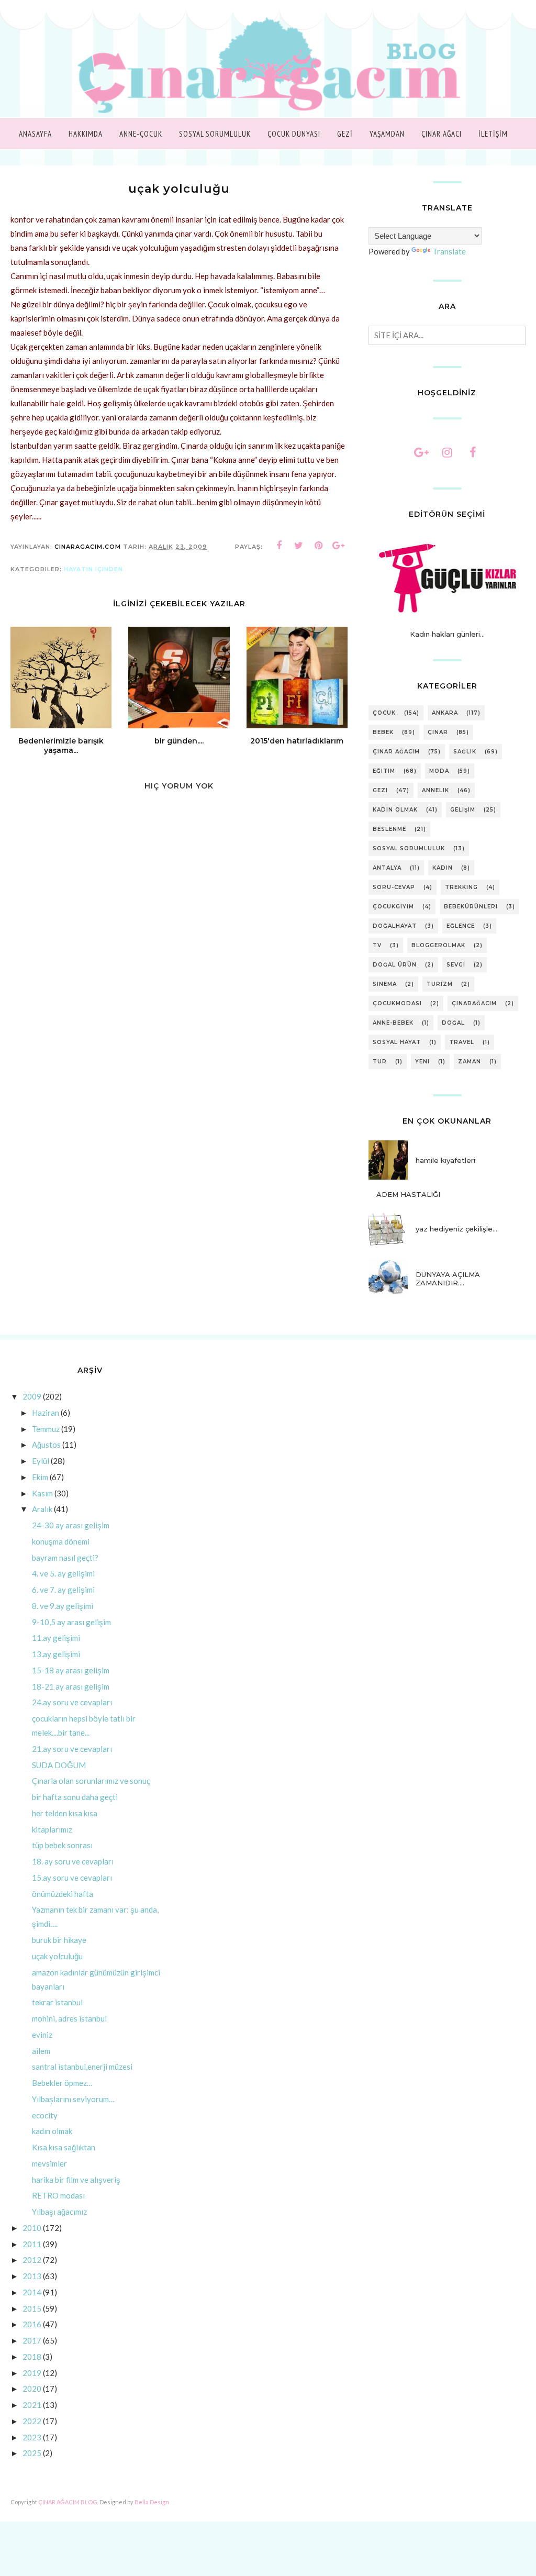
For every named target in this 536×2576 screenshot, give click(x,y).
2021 (32, 2405)
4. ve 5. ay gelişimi (63, 1573)
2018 (32, 2357)
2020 (32, 2389)
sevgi (456, 965)
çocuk (384, 713)
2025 (32, 2453)
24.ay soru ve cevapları (72, 1702)
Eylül (41, 1461)
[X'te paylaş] (299, 546)
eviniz (42, 2035)
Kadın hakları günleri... (447, 634)
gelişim (463, 810)
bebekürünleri (471, 907)
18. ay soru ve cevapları (73, 1861)
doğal (453, 1023)
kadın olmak (395, 810)
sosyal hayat (397, 1042)
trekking (461, 887)
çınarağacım (474, 1003)
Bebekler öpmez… (62, 2083)
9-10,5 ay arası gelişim (71, 1622)
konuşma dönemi (61, 1541)
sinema (385, 984)
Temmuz (46, 1429)
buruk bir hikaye (59, 1940)
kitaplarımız (52, 1829)
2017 (32, 2340)
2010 (32, 2228)
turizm (440, 984)
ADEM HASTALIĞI (408, 1194)
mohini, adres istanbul (69, 2018)
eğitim (384, 771)
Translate (449, 251)
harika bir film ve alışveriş (76, 2180)
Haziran (46, 1413)
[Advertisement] (179, 1132)
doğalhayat (395, 926)
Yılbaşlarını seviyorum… (73, 2099)
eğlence (461, 926)
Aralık (42, 1509)
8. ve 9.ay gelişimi (63, 1606)
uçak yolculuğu (57, 1956)
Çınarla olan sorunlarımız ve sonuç (91, 1781)
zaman (470, 1062)
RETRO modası (58, 2195)
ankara (445, 713)
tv (377, 945)
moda (439, 771)
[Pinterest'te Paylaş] (319, 546)
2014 (32, 2292)
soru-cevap (394, 887)
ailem (41, 2051)
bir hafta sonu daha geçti (75, 1797)
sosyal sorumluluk (409, 848)
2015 (32, 2308)
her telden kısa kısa (65, 1813)
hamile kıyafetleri (445, 1160)
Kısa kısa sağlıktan (64, 2147)
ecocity (45, 2115)
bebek (383, 732)
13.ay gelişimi (56, 1654)
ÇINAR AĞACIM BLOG (68, 2502)
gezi (380, 790)
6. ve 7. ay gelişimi (63, 1590)
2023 (32, 2437)
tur (380, 1062)
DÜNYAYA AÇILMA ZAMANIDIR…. (448, 1279)
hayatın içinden (93, 569)
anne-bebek (393, 1023)
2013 (32, 2276)
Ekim (40, 1477)
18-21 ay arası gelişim (71, 1686)
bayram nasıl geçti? (65, 1558)
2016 (32, 2324)
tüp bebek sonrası (62, 1845)
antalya (387, 868)
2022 (32, 2421)
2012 (32, 2260)
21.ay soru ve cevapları (72, 1749)
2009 (32, 1396)
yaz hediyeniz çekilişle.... (457, 1229)
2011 (32, 2244)
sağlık (465, 752)
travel (462, 1042)
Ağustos (46, 1445)
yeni (422, 1062)
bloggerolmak (438, 945)
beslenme (389, 829)
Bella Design (152, 2502)
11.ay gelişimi (56, 1638)
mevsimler (49, 2163)
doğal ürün (395, 965)
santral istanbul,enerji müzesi (82, 2067)
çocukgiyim (393, 907)
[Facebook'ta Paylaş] (279, 546)
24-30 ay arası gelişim (71, 1525)
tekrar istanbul (57, 2002)
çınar (438, 732)
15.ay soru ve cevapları (72, 1878)
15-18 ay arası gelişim (71, 1670)
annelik (435, 790)
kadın (443, 868)
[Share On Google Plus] (339, 546)
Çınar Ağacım (396, 752)
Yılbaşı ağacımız (59, 2212)
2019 (32, 2373)
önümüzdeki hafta (63, 1894)
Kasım (42, 1493)
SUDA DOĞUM (59, 1765)
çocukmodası (397, 1003)
